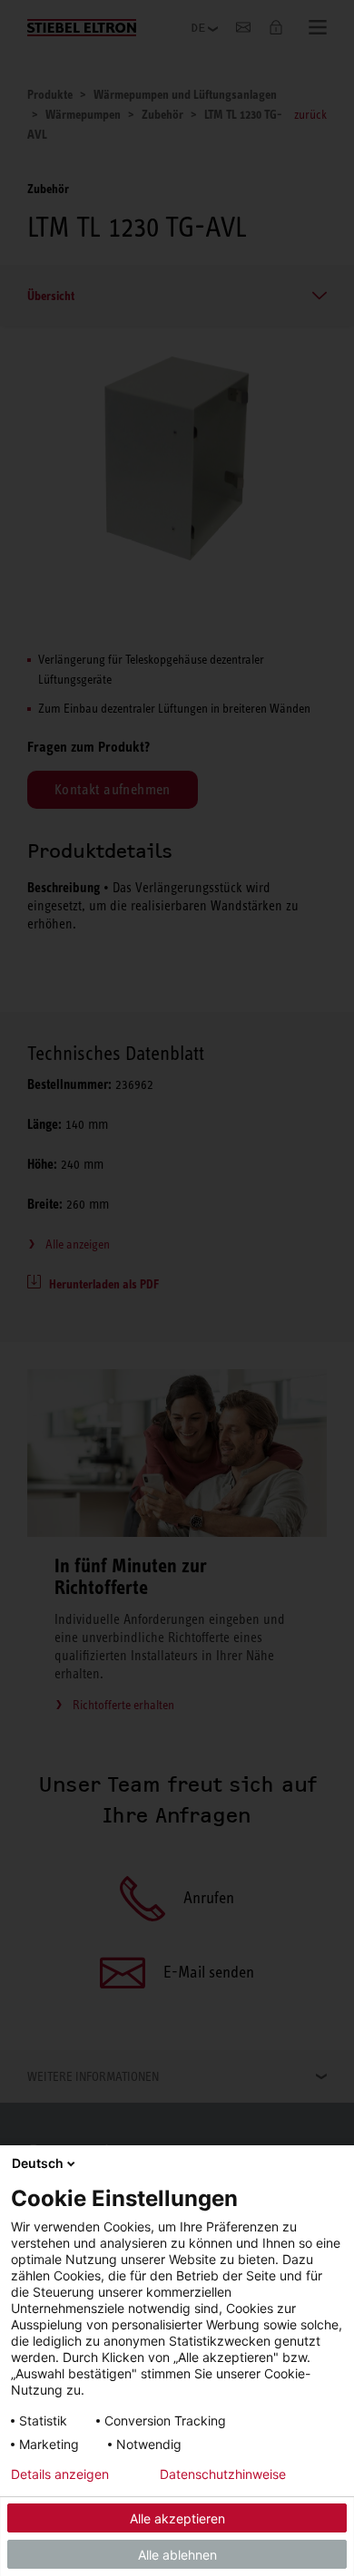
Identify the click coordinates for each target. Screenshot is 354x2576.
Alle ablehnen (177, 2555)
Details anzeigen (60, 2474)
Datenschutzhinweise (223, 2474)
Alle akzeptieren (177, 2518)
